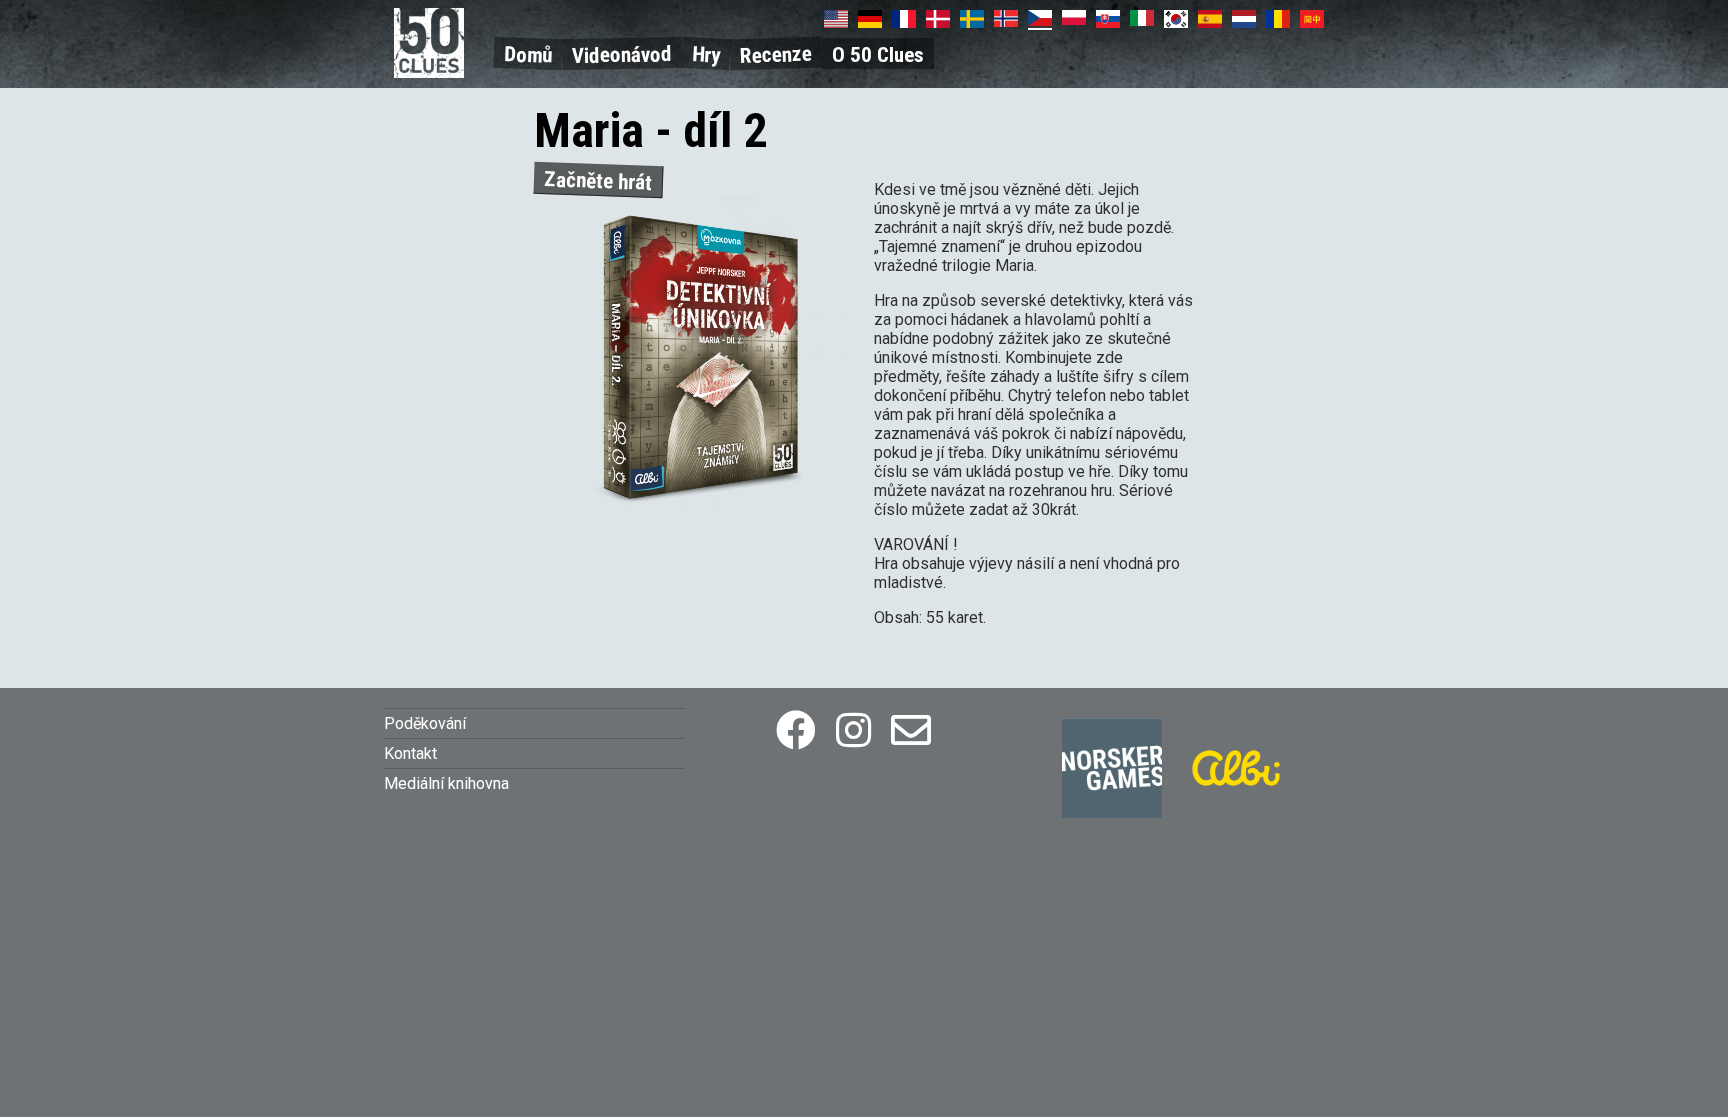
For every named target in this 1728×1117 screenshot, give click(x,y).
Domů (528, 55)
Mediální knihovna (446, 783)
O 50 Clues (878, 55)
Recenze (776, 55)
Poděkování (425, 723)
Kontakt (410, 753)
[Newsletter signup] (911, 731)
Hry (705, 54)
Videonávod (622, 55)
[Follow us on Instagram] (853, 731)
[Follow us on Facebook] (796, 731)
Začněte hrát (598, 181)
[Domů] (429, 72)
